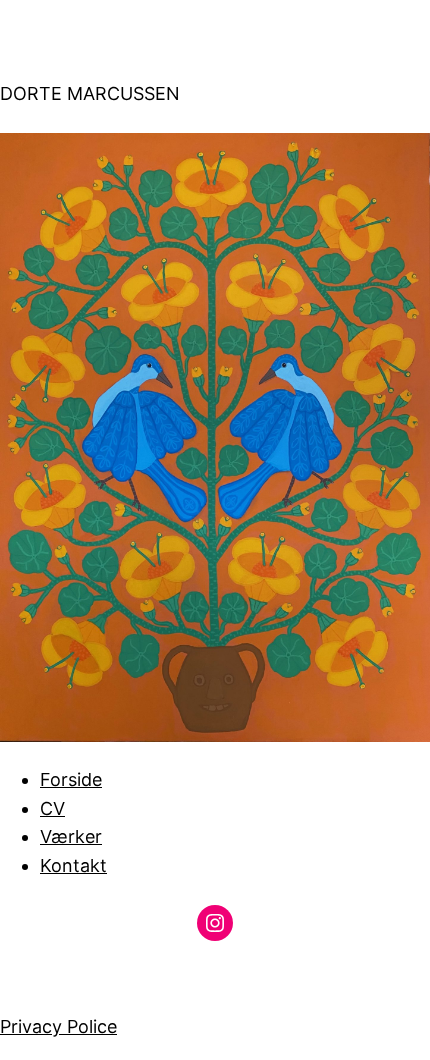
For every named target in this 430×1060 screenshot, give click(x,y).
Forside (71, 779)
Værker (71, 836)
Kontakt (73, 865)
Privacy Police (58, 1026)
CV (52, 808)
